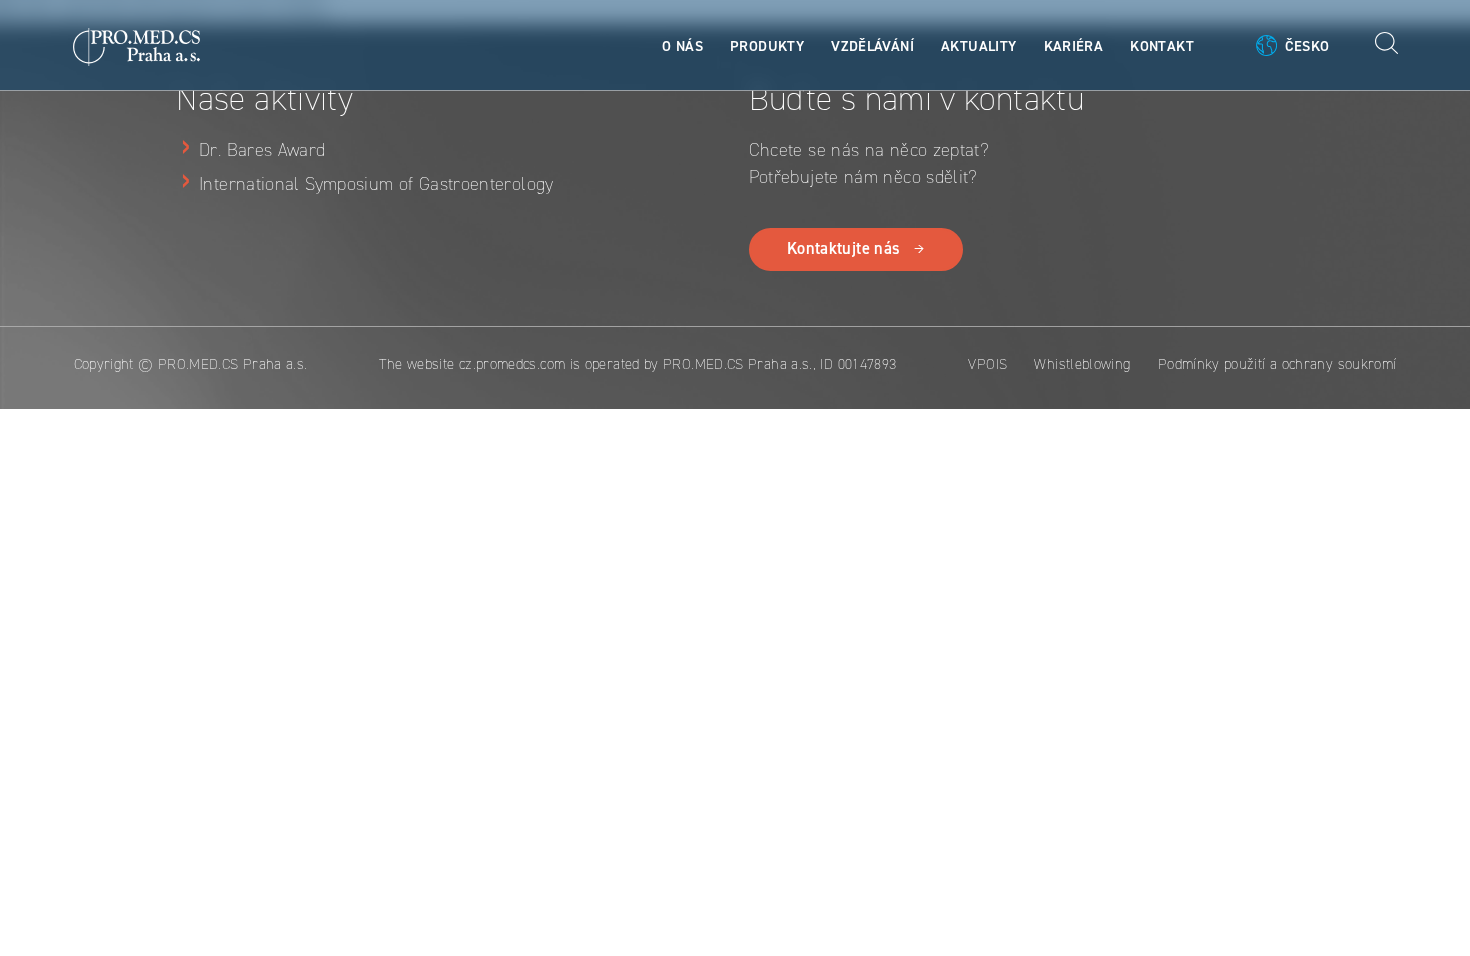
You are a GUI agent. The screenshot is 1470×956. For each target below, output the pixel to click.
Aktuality (978, 46)
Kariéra (1074, 46)
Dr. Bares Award (262, 150)
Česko (1307, 46)
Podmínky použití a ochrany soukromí (1277, 364)
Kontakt (1162, 46)
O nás (682, 46)
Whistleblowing (1082, 364)
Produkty (767, 46)
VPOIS (987, 364)
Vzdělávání (872, 46)
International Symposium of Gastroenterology (376, 184)
